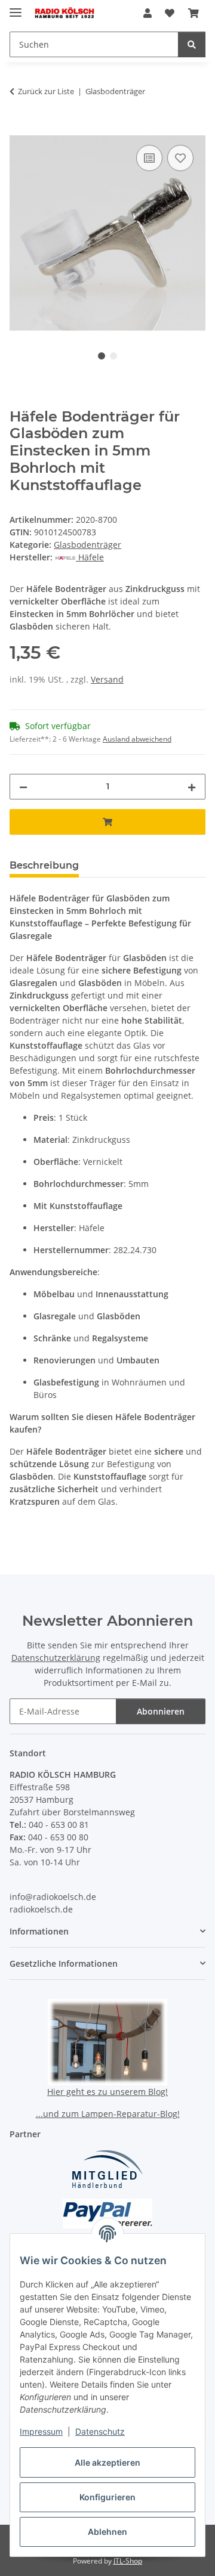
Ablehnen (107, 2532)
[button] (148, 13)
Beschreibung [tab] (44, 865)
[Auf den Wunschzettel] (180, 158)
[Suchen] (192, 44)
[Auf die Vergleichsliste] (149, 158)
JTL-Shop (128, 2561)
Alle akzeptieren (107, 2462)
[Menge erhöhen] (192, 787)
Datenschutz (100, 2431)
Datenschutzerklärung (56, 1658)
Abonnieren (161, 1711)
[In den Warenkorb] (19, 129)
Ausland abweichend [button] (137, 739)
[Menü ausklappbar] (16, 7)
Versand (107, 679)
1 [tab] (102, 356)
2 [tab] (113, 356)
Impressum (41, 2431)
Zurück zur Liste (46, 91)
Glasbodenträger (87, 545)
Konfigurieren (107, 2497)
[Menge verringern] (23, 787)
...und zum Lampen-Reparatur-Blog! (108, 2114)
